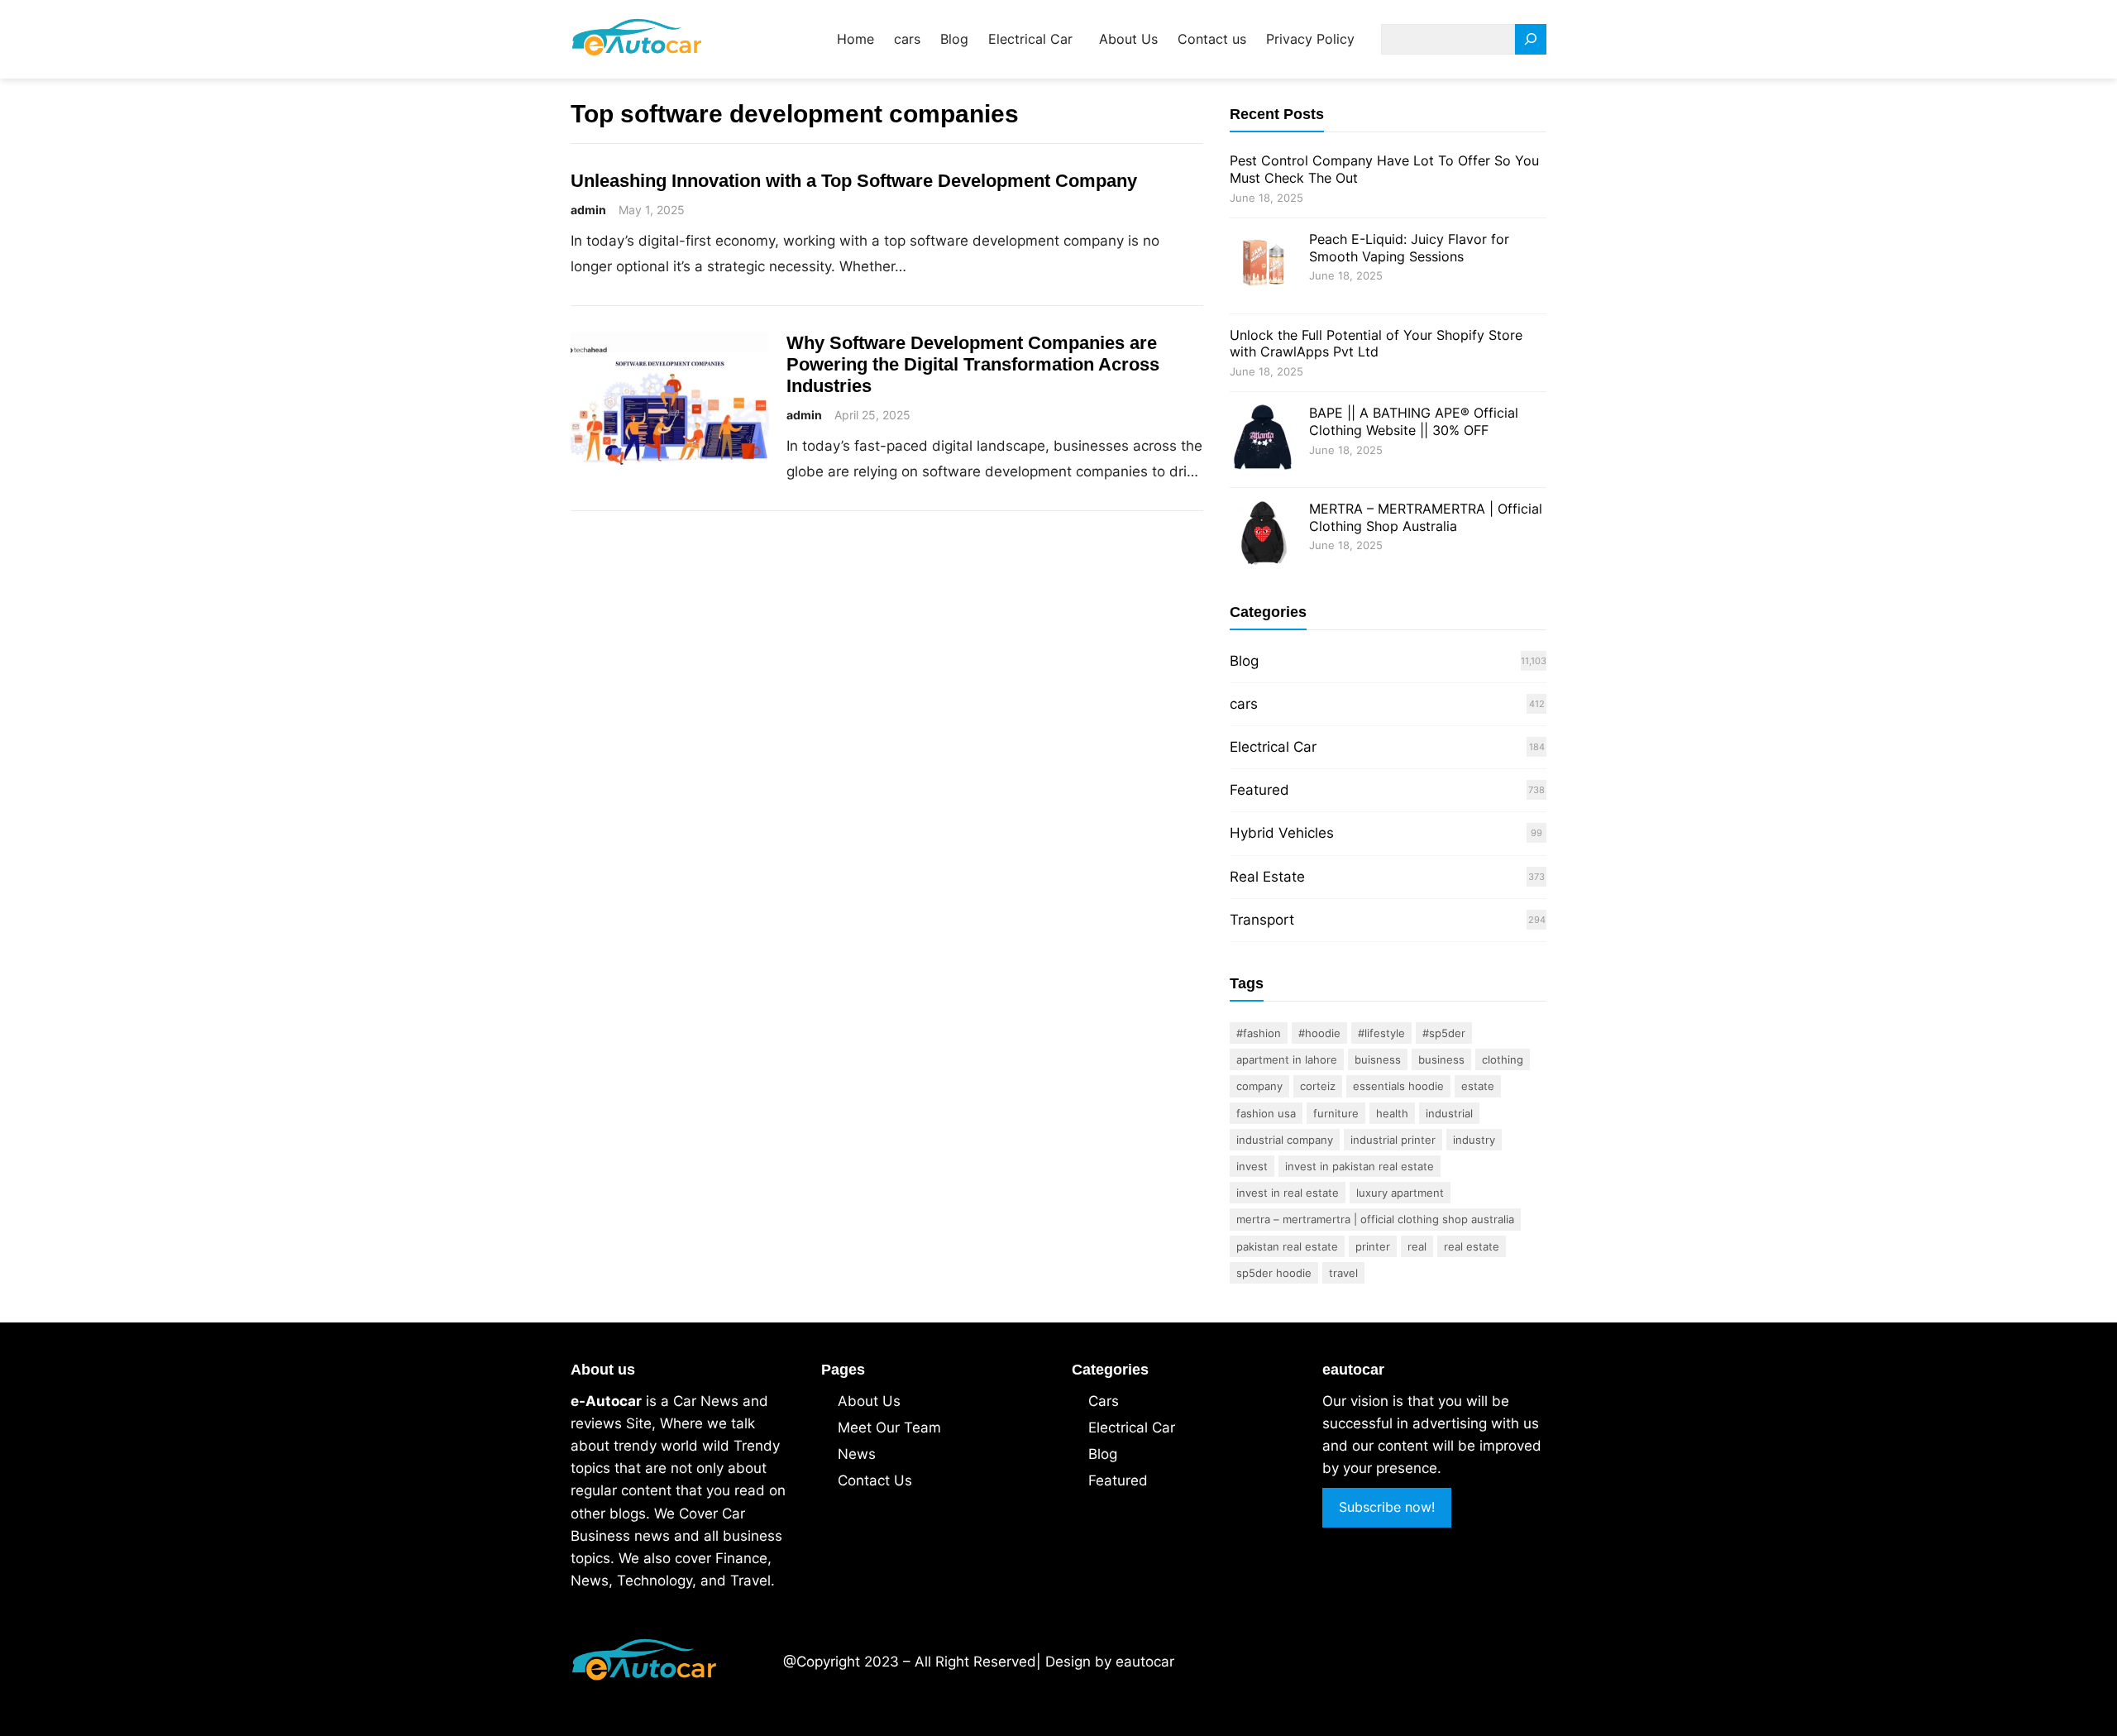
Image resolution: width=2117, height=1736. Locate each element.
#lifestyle (1381, 1033)
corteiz (1318, 1086)
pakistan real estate (1287, 1246)
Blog (1244, 661)
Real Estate (1267, 877)
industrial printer (1393, 1140)
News (857, 1454)
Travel (1343, 1273)
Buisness (1378, 1059)
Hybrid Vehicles (1282, 833)
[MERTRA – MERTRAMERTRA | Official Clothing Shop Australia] (1263, 536)
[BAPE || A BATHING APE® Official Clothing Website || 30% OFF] (1263, 440)
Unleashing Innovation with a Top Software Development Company (854, 181)
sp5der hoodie (1274, 1273)
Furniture (1336, 1113)
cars (1244, 704)
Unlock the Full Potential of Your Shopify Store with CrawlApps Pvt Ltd (1376, 344)
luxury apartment (1400, 1193)
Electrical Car (1273, 747)
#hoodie (1319, 1033)
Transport (1262, 920)
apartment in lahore (1287, 1059)
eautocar (1145, 1662)
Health (1392, 1113)
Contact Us (875, 1480)
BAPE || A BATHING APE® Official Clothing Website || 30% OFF (1414, 421)
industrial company (1285, 1140)
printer (1373, 1246)
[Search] (1531, 39)
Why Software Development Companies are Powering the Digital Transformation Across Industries (973, 364)
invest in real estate (1288, 1193)
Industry (1474, 1140)
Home (855, 39)
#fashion (1259, 1033)
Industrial (1449, 1113)
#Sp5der (1444, 1033)
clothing (1503, 1059)
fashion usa (1266, 1113)
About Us (869, 1401)
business (1441, 1059)
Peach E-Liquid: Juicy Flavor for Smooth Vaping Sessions (1409, 248)
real (1417, 1246)
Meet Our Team (889, 1428)
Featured (1259, 790)
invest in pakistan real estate (1360, 1166)
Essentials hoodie (1398, 1086)
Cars (1104, 1401)
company (1259, 1086)
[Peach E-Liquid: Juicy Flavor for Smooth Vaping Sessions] (1263, 266)
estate (1478, 1086)
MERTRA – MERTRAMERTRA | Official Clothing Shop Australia (1426, 517)
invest (1252, 1166)
